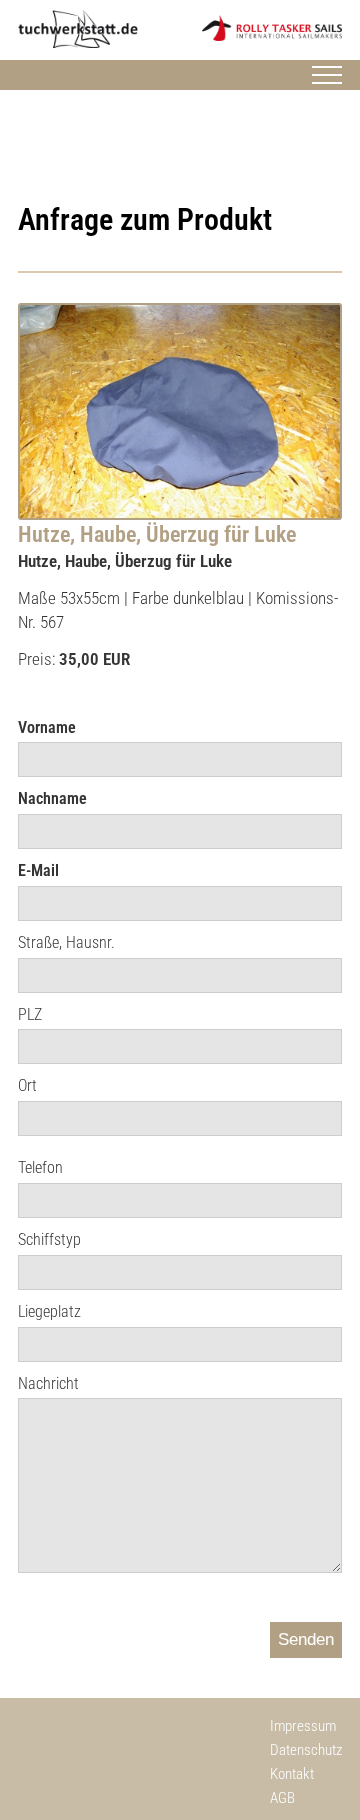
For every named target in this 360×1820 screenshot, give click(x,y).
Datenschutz (306, 1750)
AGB (282, 1798)
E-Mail (38, 870)
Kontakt (292, 1774)
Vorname (47, 727)
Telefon (40, 1167)
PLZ (30, 1014)
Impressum (303, 1726)
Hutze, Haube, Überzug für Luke (157, 534)
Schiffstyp (49, 1239)
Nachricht (48, 1383)
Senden (306, 1639)
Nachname (52, 798)
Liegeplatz (49, 1311)
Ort (27, 1085)
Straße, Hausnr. (66, 942)
